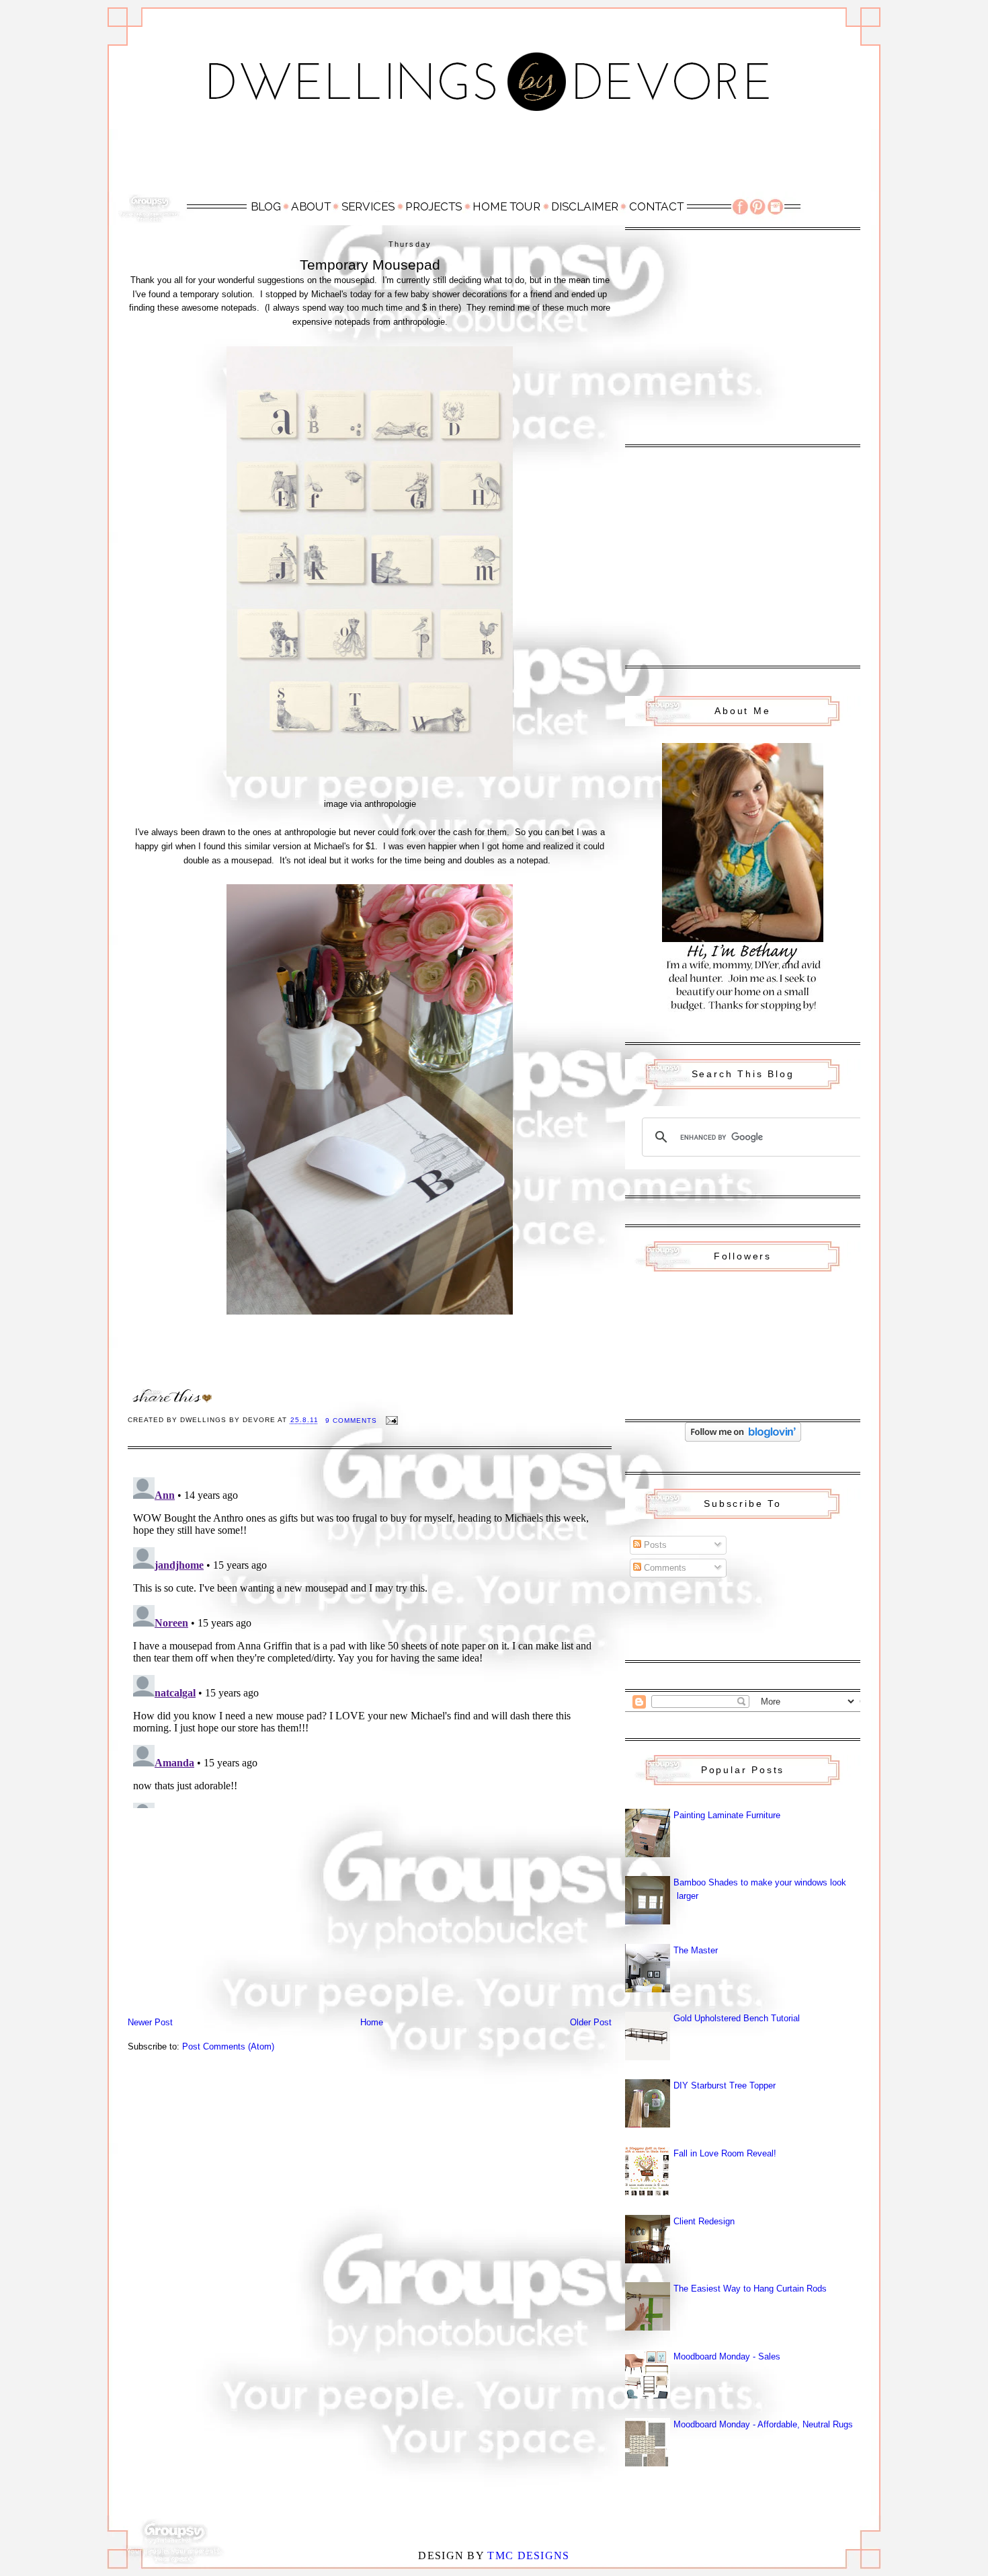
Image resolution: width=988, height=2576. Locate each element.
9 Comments (351, 1420)
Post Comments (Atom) (228, 2046)
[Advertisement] (494, 159)
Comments (664, 1568)
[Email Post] (392, 1420)
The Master (696, 1950)
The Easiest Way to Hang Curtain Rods (750, 2289)
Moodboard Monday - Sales (727, 2356)
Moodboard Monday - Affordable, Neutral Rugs (763, 2424)
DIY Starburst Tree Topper (725, 2085)
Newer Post (150, 2022)
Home (372, 2022)
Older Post (591, 2022)
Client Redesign (704, 2221)
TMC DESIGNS (528, 2555)
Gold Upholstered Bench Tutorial (737, 2018)
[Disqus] (370, 1640)
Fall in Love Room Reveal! (725, 2153)
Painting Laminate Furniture (727, 1815)
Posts (654, 1545)
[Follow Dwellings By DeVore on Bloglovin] (743, 1439)
